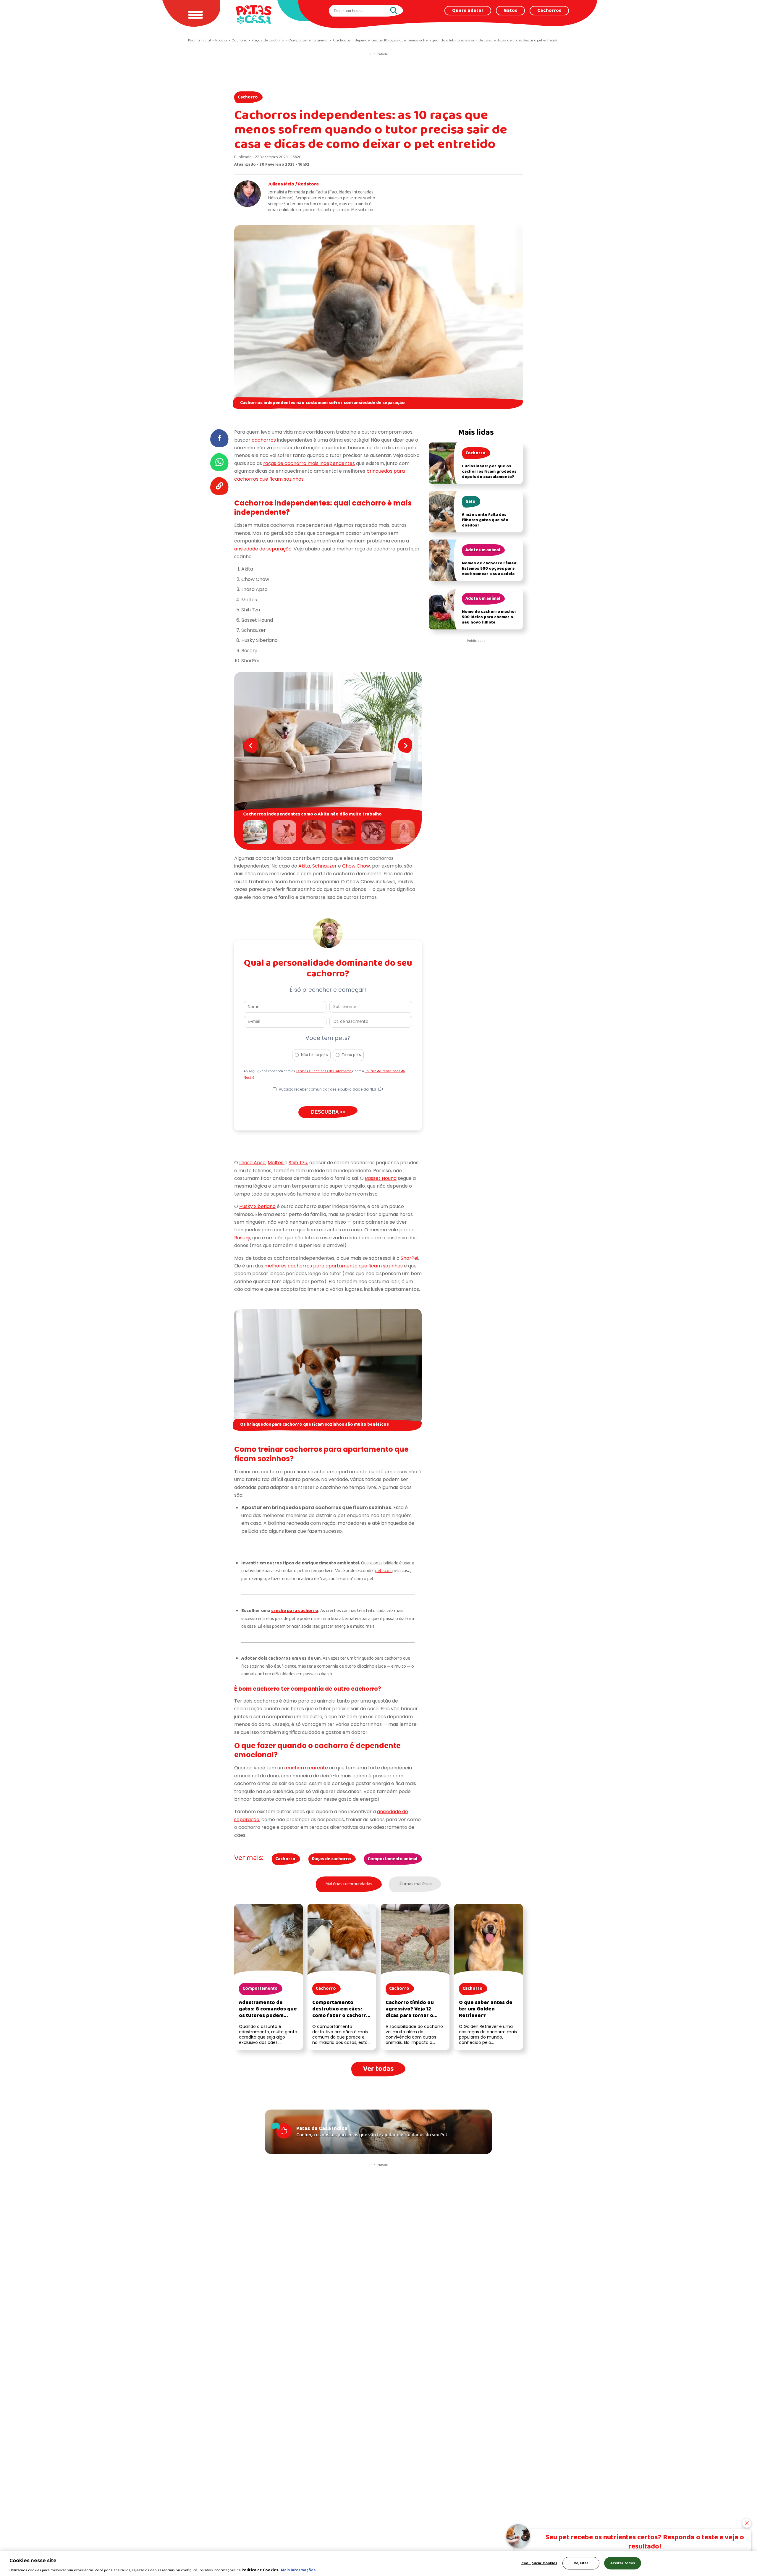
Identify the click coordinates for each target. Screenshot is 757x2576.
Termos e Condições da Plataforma (324, 1071)
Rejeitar (581, 2563)
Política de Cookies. (261, 2570)
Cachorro (248, 97)
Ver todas (378, 2069)
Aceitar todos (623, 2563)
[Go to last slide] (251, 745)
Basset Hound (381, 1178)
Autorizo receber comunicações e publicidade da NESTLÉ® (331, 1089)
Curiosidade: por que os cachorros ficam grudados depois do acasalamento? (489, 472)
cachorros (264, 440)
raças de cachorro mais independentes (309, 463)
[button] (256, 832)
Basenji (242, 1238)
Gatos (510, 11)
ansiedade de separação (263, 549)
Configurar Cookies (539, 2563)
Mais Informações (298, 2570)
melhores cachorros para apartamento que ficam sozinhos (334, 1266)
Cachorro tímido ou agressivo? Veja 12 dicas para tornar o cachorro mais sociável (414, 2012)
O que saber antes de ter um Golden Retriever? (486, 2009)
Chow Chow (356, 866)
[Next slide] (405, 745)
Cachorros (549, 11)
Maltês (276, 1163)
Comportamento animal (392, 1859)
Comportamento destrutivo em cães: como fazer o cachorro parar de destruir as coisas (341, 2016)
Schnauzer (325, 866)
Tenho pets (351, 1055)
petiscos (384, 1571)
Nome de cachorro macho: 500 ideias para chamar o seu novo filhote (489, 617)
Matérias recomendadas (349, 1884)
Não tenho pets (314, 1055)
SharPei (409, 1258)
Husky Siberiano (257, 1206)
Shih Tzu (298, 1163)
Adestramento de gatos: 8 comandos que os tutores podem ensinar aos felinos (268, 2012)
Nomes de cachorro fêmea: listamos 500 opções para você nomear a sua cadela (490, 569)
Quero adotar (468, 11)
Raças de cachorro (331, 1859)
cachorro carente (307, 1768)
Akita (304, 866)
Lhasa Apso (252, 1163)
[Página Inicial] (254, 15)
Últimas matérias (415, 1884)
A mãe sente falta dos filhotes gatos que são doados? (485, 520)
